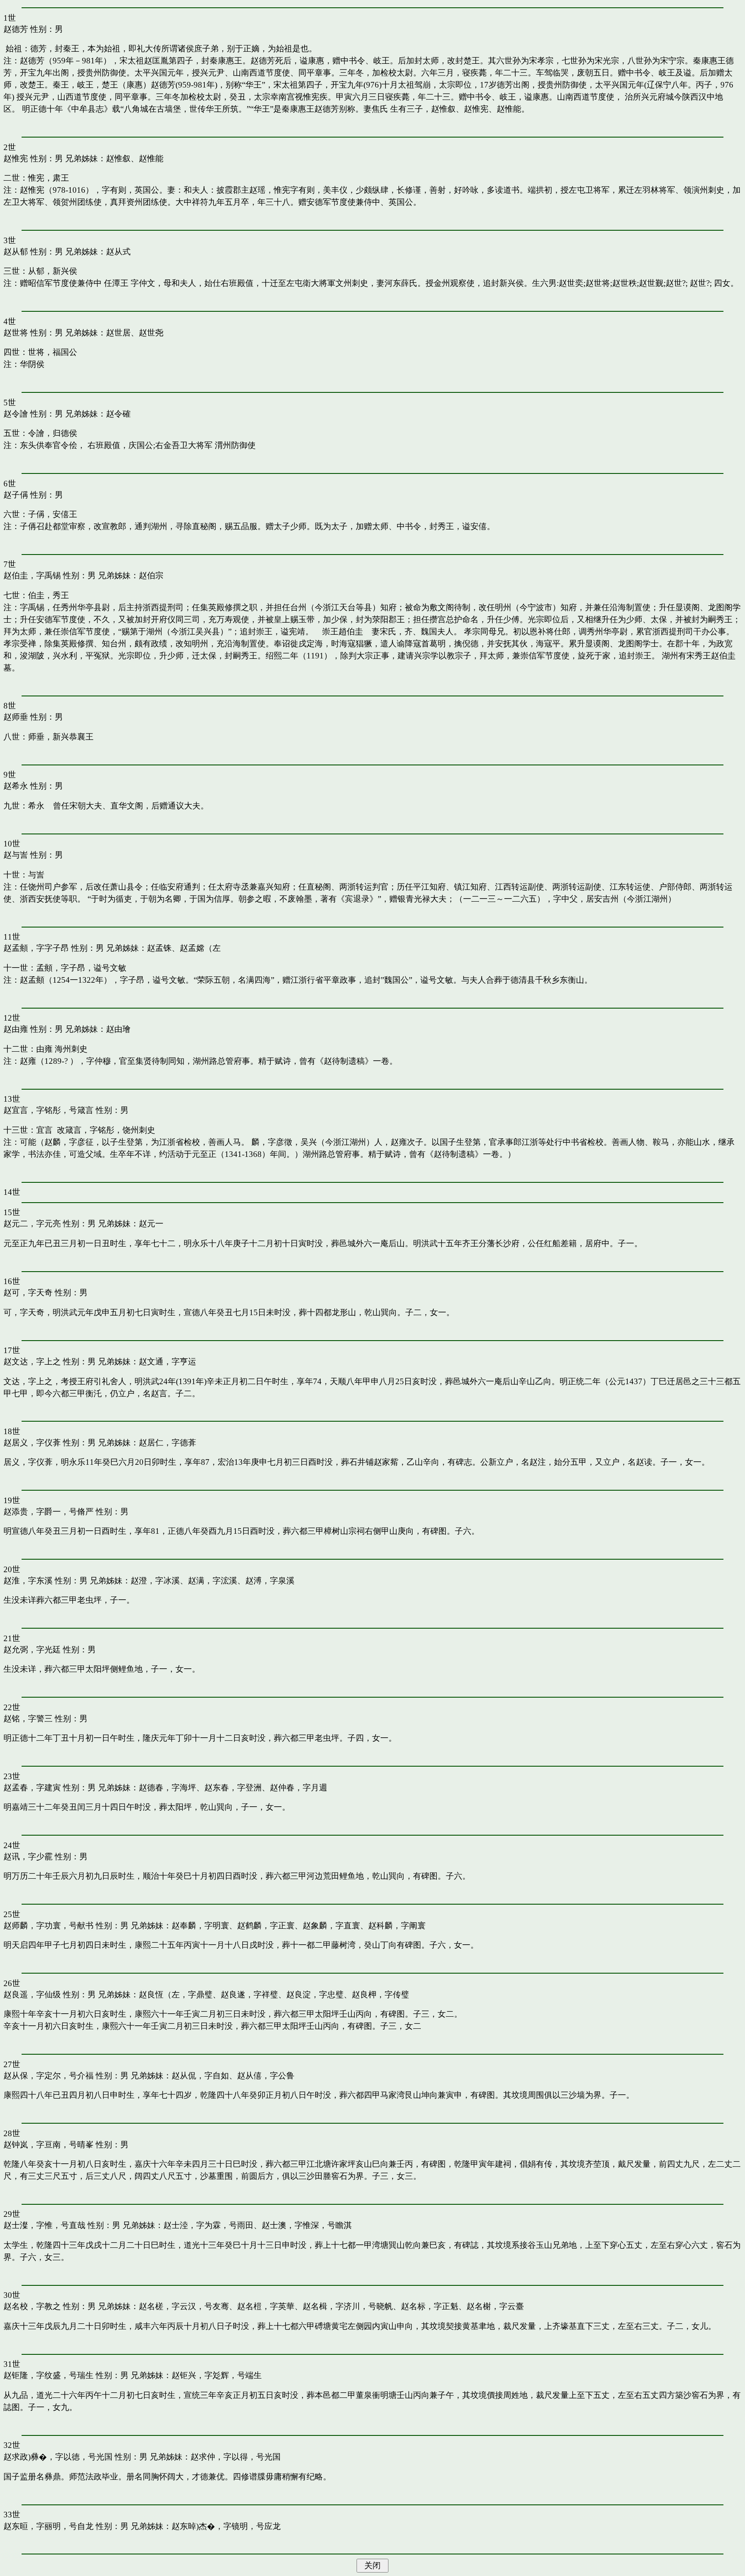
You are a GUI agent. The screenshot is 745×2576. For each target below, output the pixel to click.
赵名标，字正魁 (430, 2306)
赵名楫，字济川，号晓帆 (348, 2306)
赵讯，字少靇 (28, 1857)
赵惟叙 (118, 158)
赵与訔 (16, 855)
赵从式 (118, 252)
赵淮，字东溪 (28, 1581)
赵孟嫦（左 (200, 948)
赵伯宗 (151, 575)
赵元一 (151, 1224)
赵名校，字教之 (32, 2306)
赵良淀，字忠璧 (315, 1995)
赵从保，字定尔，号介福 (49, 2076)
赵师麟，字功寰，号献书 (49, 1926)
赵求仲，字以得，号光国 (236, 2457)
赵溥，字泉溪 (270, 1581)
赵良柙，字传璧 (380, 1995)
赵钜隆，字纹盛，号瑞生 (49, 2375)
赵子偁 (16, 495)
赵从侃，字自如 (200, 2076)
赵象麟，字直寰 (331, 1926)
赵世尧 (151, 333)
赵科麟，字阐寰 (397, 1926)
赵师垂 (16, 717)
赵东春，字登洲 (233, 1788)
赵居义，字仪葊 (32, 1443)
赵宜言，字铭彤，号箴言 (49, 1110)
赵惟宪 (16, 158)
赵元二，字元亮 (32, 1224)
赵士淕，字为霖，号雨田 (208, 2225)
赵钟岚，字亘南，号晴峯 (49, 2145)
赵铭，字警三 (28, 1719)
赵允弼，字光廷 (32, 1650)
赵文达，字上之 (32, 1362)
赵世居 (118, 333)
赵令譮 (16, 414)
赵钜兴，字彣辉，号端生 (217, 2375)
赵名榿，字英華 (266, 2306)
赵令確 (118, 414)
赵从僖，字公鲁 (266, 2076)
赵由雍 (16, 1029)
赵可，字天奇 (28, 1293)
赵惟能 (151, 158)
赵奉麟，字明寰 (200, 1926)
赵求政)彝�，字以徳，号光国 (58, 2457)
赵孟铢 (159, 948)
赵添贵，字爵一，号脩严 (49, 1512)
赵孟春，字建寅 (32, 1788)
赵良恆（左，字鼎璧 (176, 1995)
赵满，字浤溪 (213, 1581)
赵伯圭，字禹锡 (32, 575)
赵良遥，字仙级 (32, 1995)
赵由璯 (118, 1029)
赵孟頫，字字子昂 (36, 948)
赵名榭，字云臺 (495, 2306)
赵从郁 (16, 252)
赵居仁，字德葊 (167, 1443)
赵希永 (16, 786)
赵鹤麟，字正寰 (266, 1926)
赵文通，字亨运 (167, 1362)
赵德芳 (16, 29)
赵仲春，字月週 (299, 1788)
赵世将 (16, 333)
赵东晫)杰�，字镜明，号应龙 (226, 2526)
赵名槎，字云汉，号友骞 (184, 2306)
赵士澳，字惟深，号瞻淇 (307, 2225)
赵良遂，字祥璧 (249, 1995)
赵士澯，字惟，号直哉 (44, 2225)
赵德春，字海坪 (167, 1788)
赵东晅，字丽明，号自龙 (49, 2526)
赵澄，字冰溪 (155, 1581)
